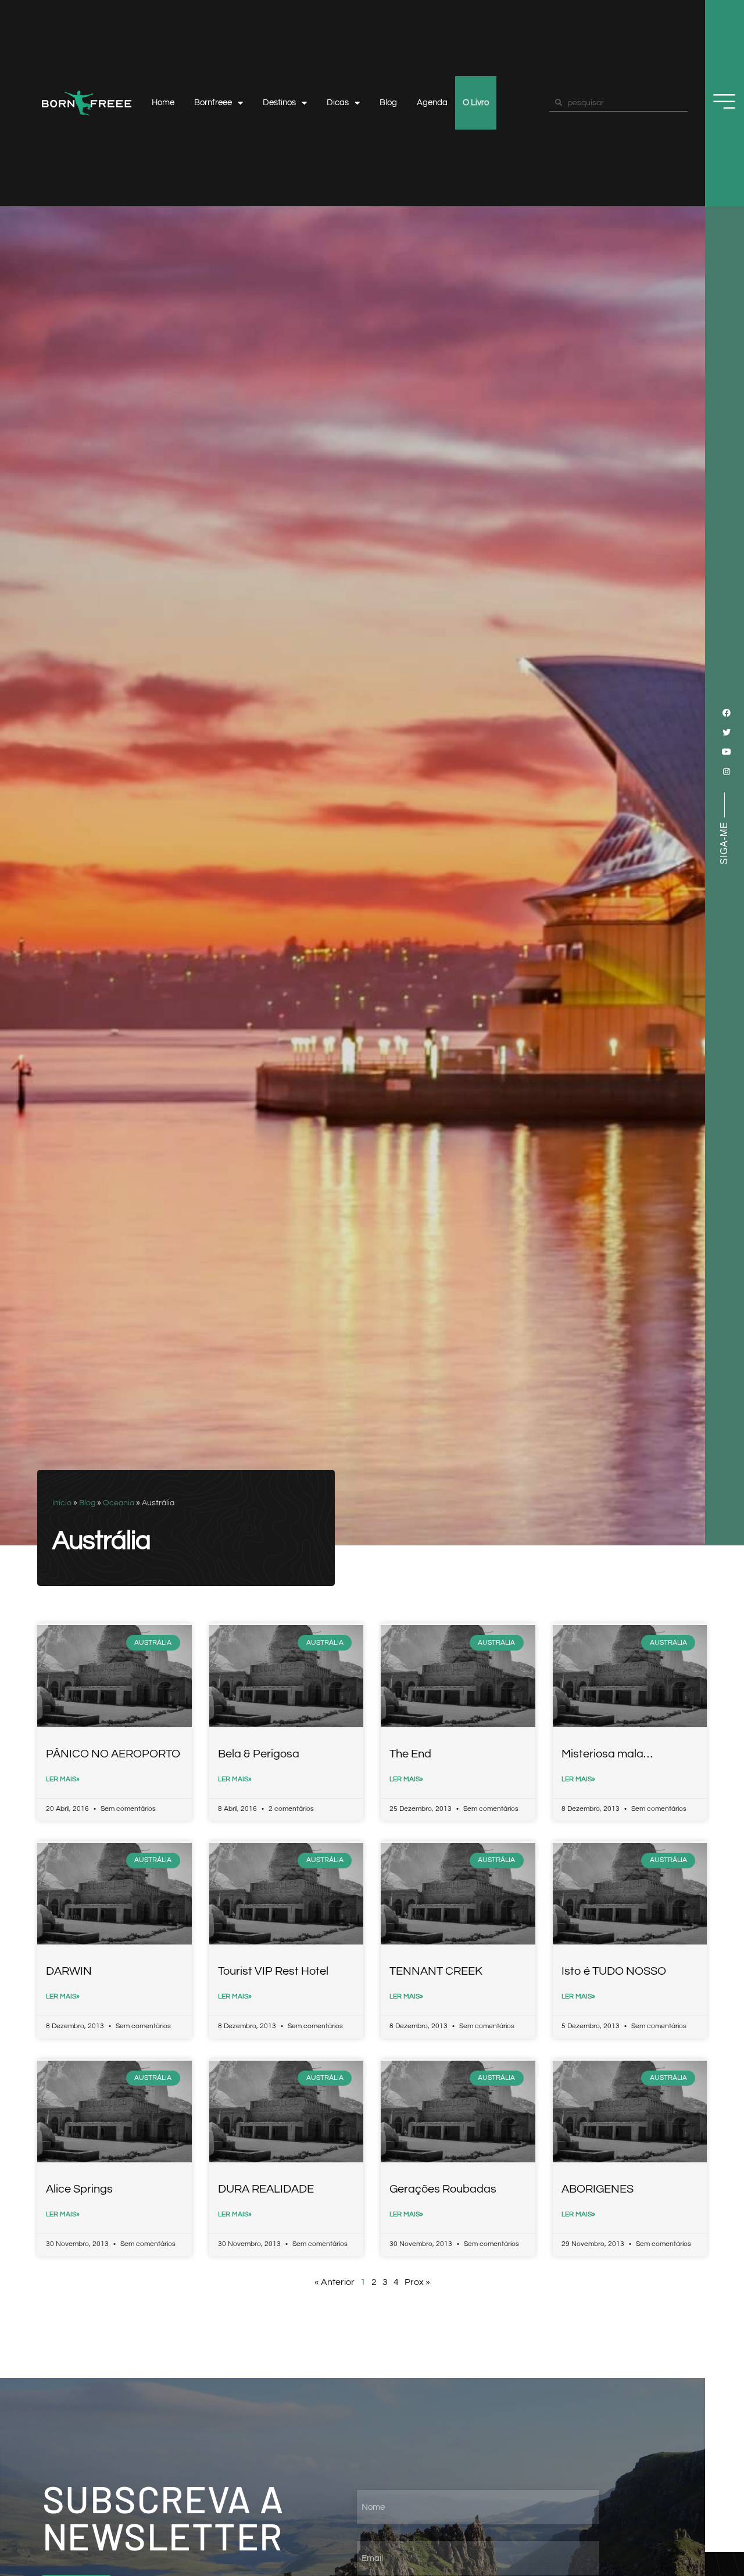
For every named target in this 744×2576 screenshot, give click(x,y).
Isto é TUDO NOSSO (614, 1971)
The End (410, 1754)
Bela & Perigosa (259, 1754)
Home (163, 103)
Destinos (279, 103)
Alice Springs (79, 2189)
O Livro (476, 103)
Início (62, 1503)
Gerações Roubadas (443, 2189)
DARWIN (69, 1971)
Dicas (338, 103)
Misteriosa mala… (607, 1754)
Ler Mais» (63, 1779)
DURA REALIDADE (266, 2189)
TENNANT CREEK (436, 1971)
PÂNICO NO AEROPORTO (113, 1754)
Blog (388, 103)
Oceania (119, 1503)
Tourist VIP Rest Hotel (273, 1971)
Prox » (417, 2282)
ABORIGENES (598, 2189)
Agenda (432, 103)
